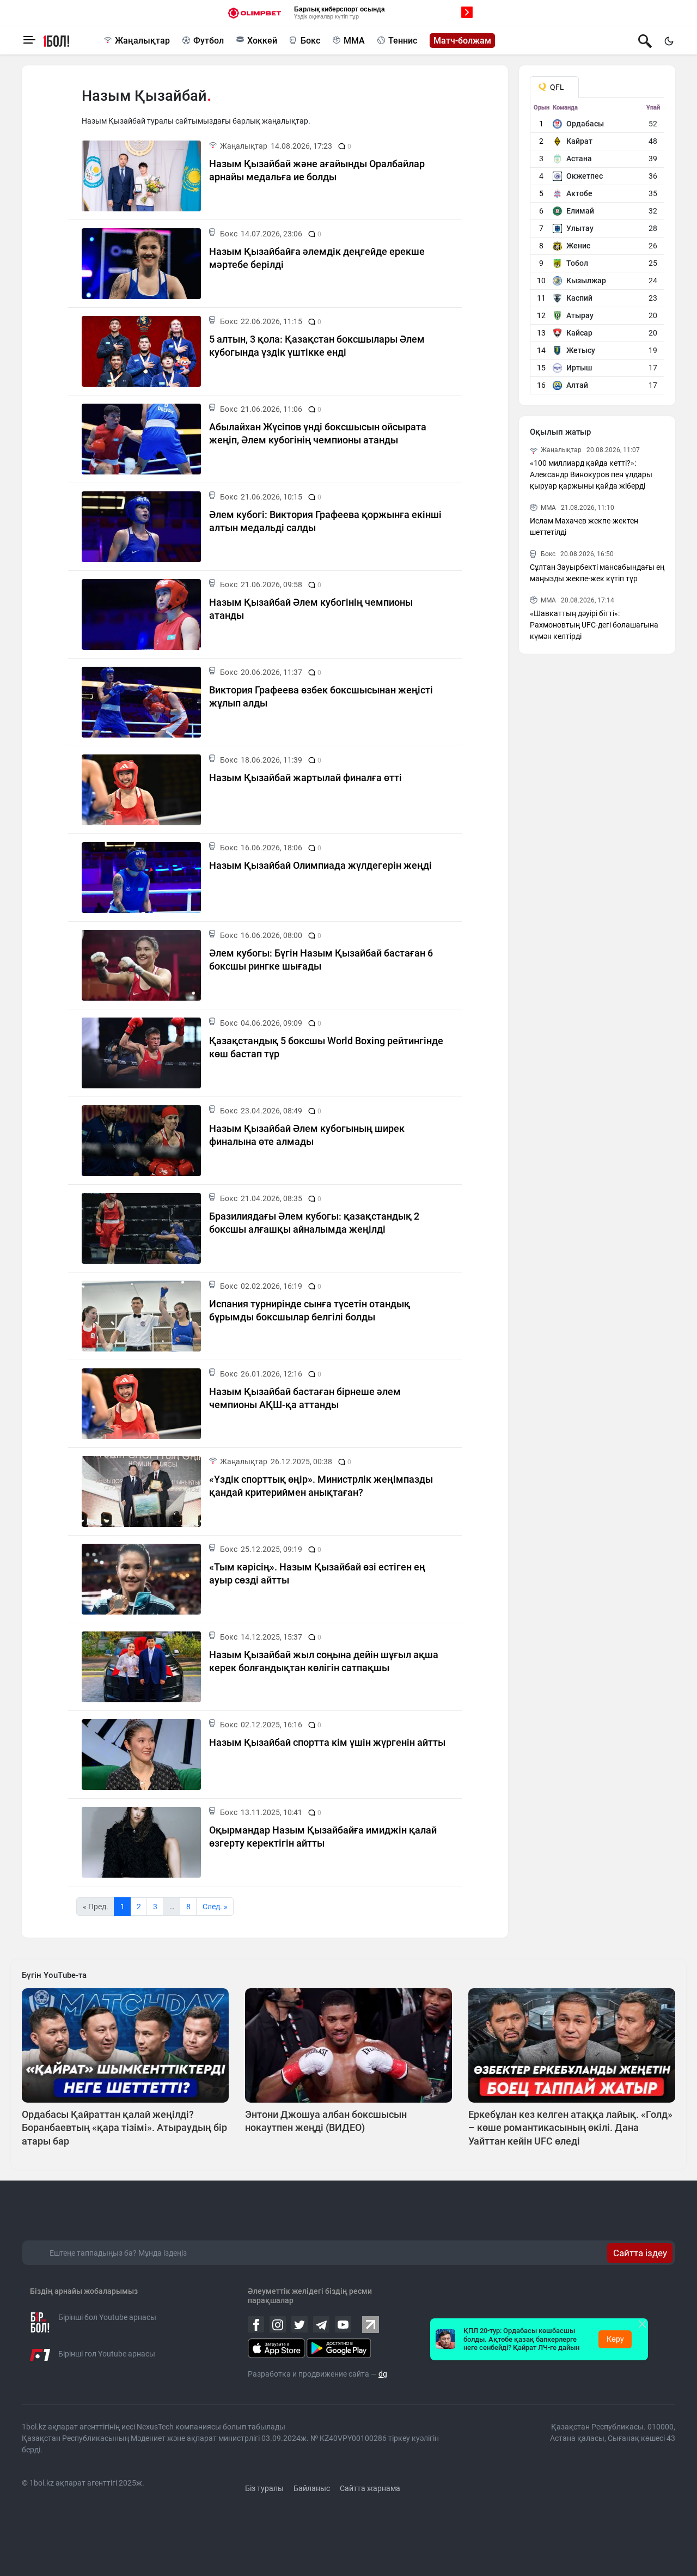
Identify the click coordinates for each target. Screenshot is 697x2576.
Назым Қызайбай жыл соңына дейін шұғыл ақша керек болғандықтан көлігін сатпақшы (324, 1661)
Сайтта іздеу (640, 2253)
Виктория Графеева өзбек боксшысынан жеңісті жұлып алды (321, 696)
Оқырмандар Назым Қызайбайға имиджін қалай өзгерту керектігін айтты (323, 1836)
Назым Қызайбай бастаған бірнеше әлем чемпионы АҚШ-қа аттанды (305, 1398)
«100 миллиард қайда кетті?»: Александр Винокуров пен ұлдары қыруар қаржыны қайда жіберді (591, 474)
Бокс (310, 41)
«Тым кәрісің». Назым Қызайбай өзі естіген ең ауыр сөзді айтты (317, 1573)
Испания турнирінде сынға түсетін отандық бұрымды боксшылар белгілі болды (310, 1310)
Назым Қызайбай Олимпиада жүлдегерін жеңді (320, 865)
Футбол (209, 41)
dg (383, 2374)
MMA (354, 41)
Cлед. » (215, 1907)
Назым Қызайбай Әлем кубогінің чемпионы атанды (311, 608)
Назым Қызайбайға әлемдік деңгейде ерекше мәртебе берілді (317, 258)
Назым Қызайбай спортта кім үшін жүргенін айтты (327, 1742)
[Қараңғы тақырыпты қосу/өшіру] (669, 41)
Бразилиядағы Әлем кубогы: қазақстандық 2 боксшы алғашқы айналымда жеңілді (314, 1222)
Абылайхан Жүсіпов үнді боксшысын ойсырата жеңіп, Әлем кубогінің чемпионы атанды (318, 433)
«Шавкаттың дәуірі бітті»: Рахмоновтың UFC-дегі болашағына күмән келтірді (594, 625)
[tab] (554, 87)
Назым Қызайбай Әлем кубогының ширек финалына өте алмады (307, 1135)
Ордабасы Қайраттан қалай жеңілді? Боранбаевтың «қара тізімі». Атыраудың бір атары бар (124, 2128)
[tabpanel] (598, 249)
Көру (615, 2339)
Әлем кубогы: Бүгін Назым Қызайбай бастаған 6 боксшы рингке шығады (321, 959)
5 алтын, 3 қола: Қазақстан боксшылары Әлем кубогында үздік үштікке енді (317, 345)
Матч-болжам (462, 41)
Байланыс (312, 2488)
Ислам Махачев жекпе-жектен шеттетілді (584, 526)
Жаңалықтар (142, 41)
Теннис (403, 41)
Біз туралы (264, 2488)
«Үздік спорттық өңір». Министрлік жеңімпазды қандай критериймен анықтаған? (321, 1485)
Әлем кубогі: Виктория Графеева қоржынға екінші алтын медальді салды (325, 521)
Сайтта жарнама (370, 2488)
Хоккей (262, 41)
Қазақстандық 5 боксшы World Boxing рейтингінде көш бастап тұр (326, 1047)
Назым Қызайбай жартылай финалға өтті (305, 778)
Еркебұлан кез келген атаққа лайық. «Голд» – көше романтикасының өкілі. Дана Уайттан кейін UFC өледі (570, 2128)
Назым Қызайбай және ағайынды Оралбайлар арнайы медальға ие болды (317, 170)
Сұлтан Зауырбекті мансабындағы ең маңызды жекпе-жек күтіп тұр (597, 573)
